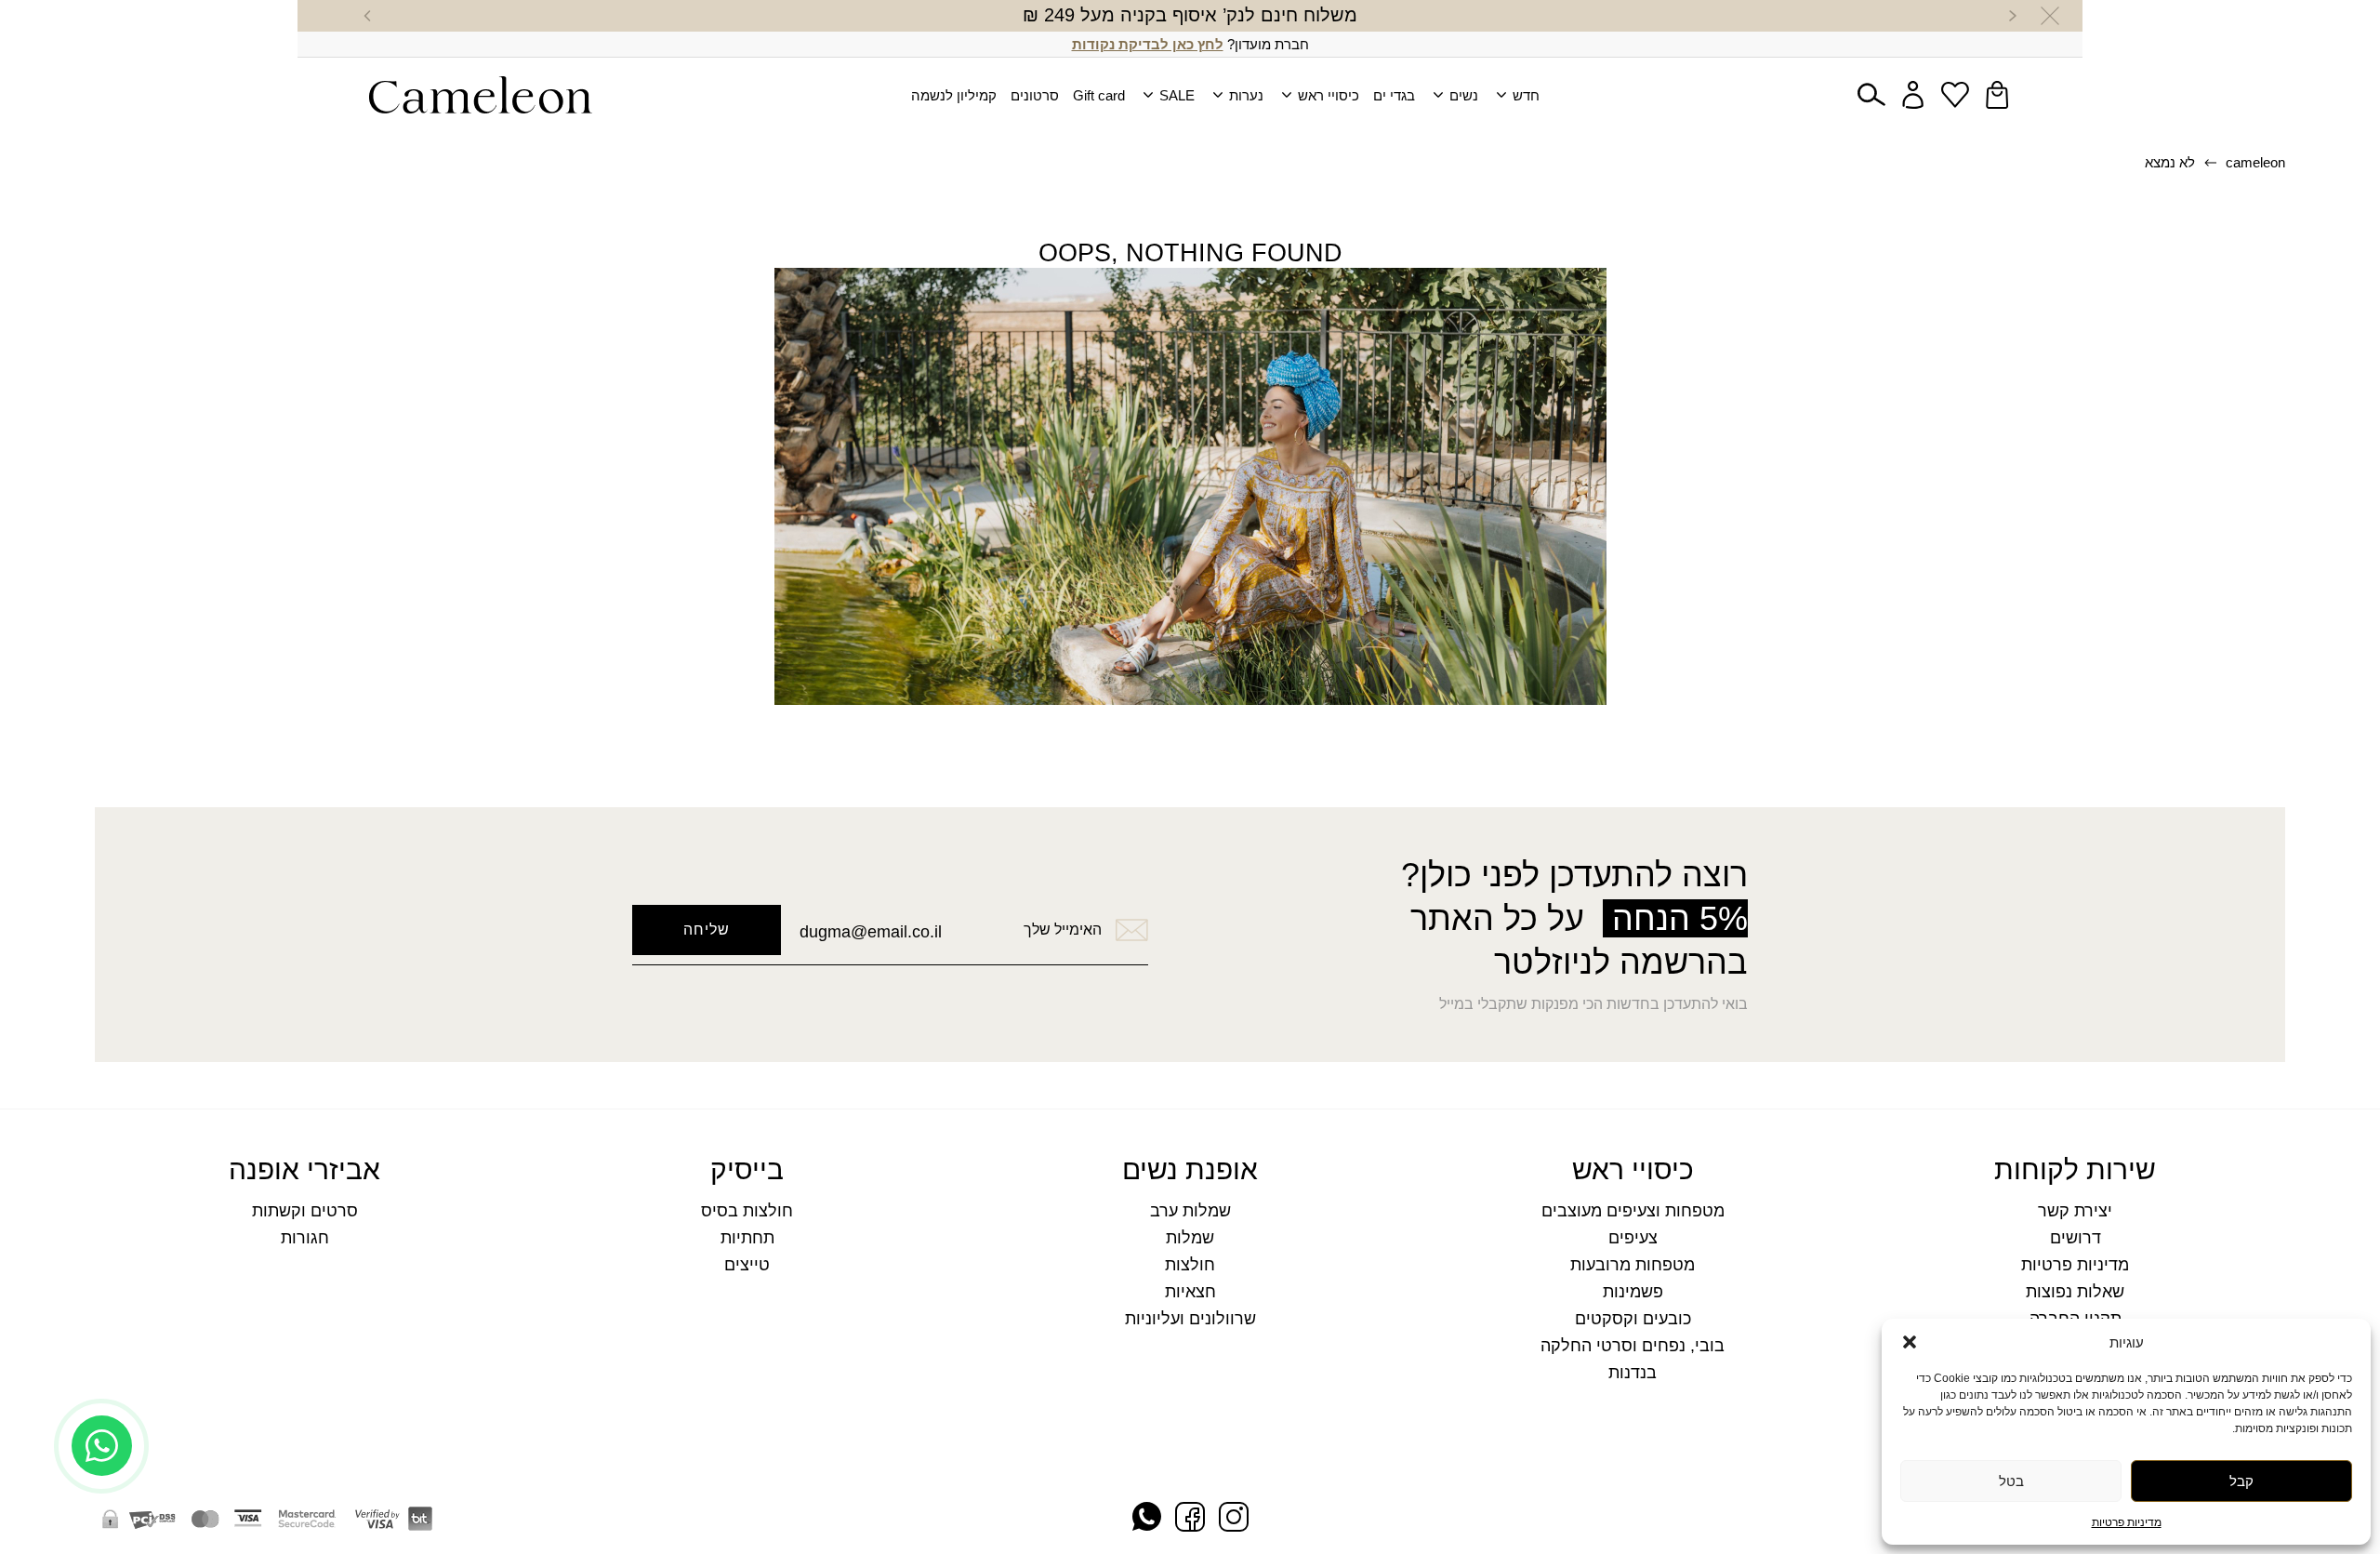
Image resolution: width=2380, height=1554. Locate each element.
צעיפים (1633, 1238)
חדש (1526, 95)
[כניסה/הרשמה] (1913, 95)
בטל (2011, 1481)
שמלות (1190, 1238)
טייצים (747, 1265)
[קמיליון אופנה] (481, 95)
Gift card (1099, 95)
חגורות (305, 1238)
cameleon (2255, 162)
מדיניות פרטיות (2127, 1522)
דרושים (2076, 1238)
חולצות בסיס (747, 1211)
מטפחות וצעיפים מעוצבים (1633, 1211)
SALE (1177, 95)
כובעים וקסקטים (1633, 1319)
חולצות (1190, 1265)
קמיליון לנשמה (954, 95)
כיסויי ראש (1329, 95)
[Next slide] (367, 16)
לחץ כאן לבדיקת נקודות (1148, 44)
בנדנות (1633, 1373)
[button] (1910, 1342)
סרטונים (1035, 95)
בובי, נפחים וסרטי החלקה (1633, 1346)
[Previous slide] (2013, 16)
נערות (1246, 95)
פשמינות (1633, 1292)
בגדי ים (1394, 95)
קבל (2241, 1481)
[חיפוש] (1871, 95)
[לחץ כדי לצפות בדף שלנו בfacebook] (1190, 1519)
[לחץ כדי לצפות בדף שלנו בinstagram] (1234, 1519)
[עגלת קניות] (1997, 95)
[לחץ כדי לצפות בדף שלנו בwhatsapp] (1147, 1518)
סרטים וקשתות (305, 1211)
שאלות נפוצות (2075, 1292)
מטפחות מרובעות (1633, 1265)
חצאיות (1190, 1292)
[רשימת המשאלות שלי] (1955, 95)
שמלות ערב (1190, 1211)
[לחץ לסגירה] (2050, 16)
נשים (1464, 95)
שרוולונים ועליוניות (1190, 1319)
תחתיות (747, 1238)
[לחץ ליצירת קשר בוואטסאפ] (102, 1496)
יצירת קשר (2075, 1211)
